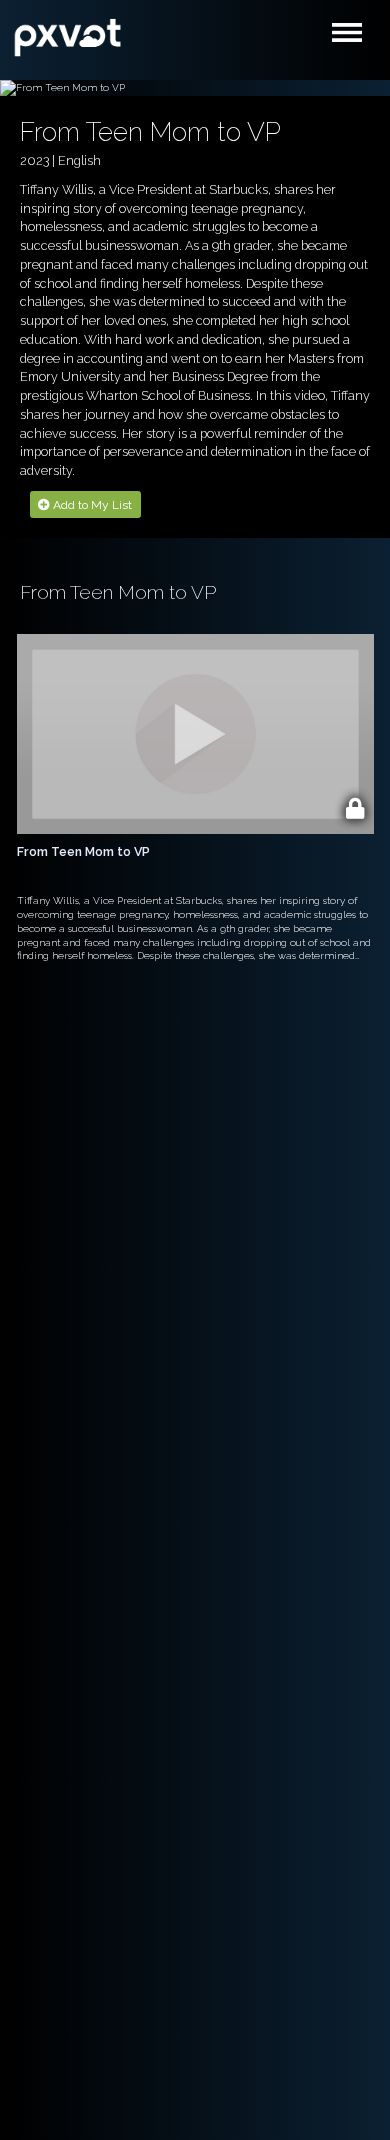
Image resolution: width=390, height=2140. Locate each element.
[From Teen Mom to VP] (68, 35)
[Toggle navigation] (352, 37)
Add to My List (91, 505)
